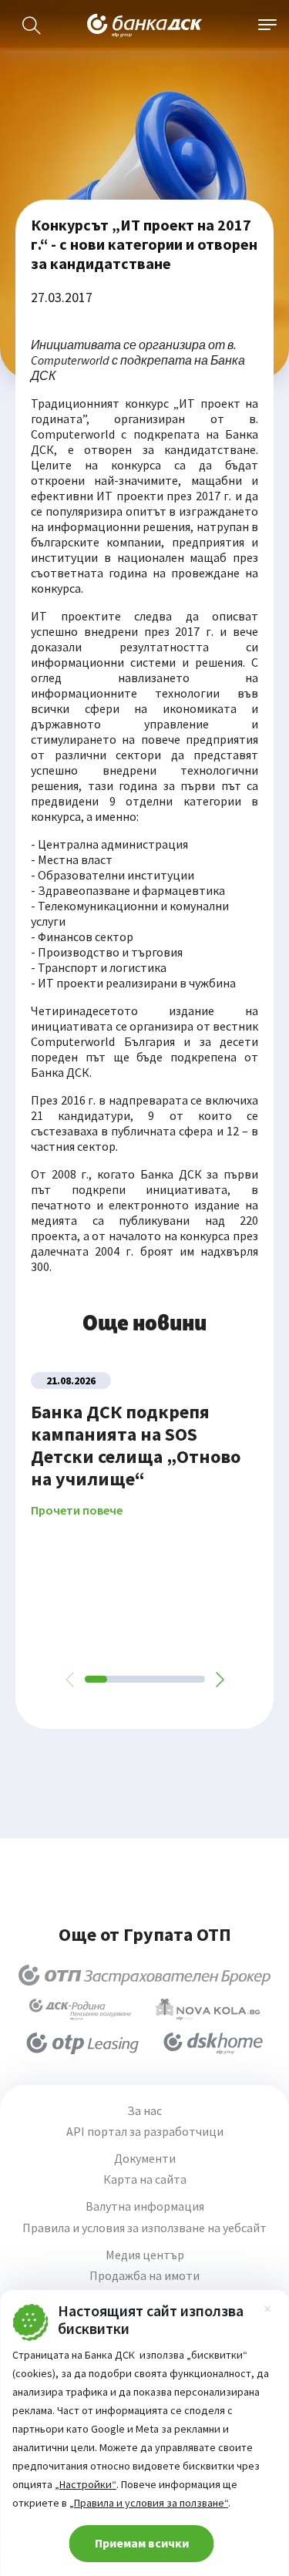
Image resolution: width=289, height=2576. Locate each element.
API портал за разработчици (145, 2132)
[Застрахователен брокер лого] (144, 1976)
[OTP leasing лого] (82, 2043)
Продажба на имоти (144, 2276)
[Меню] (267, 25)
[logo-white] (145, 25)
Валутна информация (145, 2206)
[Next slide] (219, 1680)
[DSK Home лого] (213, 2043)
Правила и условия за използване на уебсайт (144, 2228)
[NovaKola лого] (207, 2009)
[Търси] (32, 25)
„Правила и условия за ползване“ (149, 2503)
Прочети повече (77, 1510)
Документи (145, 2159)
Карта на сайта (145, 2179)
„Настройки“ (86, 2484)
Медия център (145, 2255)
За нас (144, 2111)
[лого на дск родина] (80, 2009)
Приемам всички (142, 2543)
